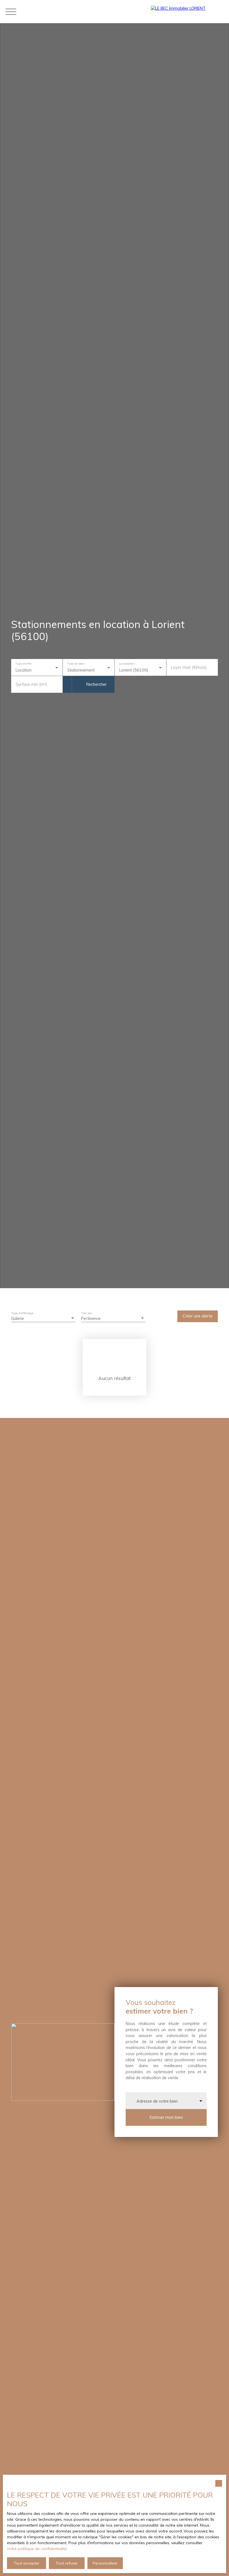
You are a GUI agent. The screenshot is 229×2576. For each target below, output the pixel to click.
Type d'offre (23, 664)
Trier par (87, 1313)
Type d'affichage (22, 1313)
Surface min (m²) (31, 684)
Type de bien (76, 664)
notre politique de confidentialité (37, 2549)
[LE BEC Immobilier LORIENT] (187, 12)
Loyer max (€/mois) (189, 667)
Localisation (127, 664)
